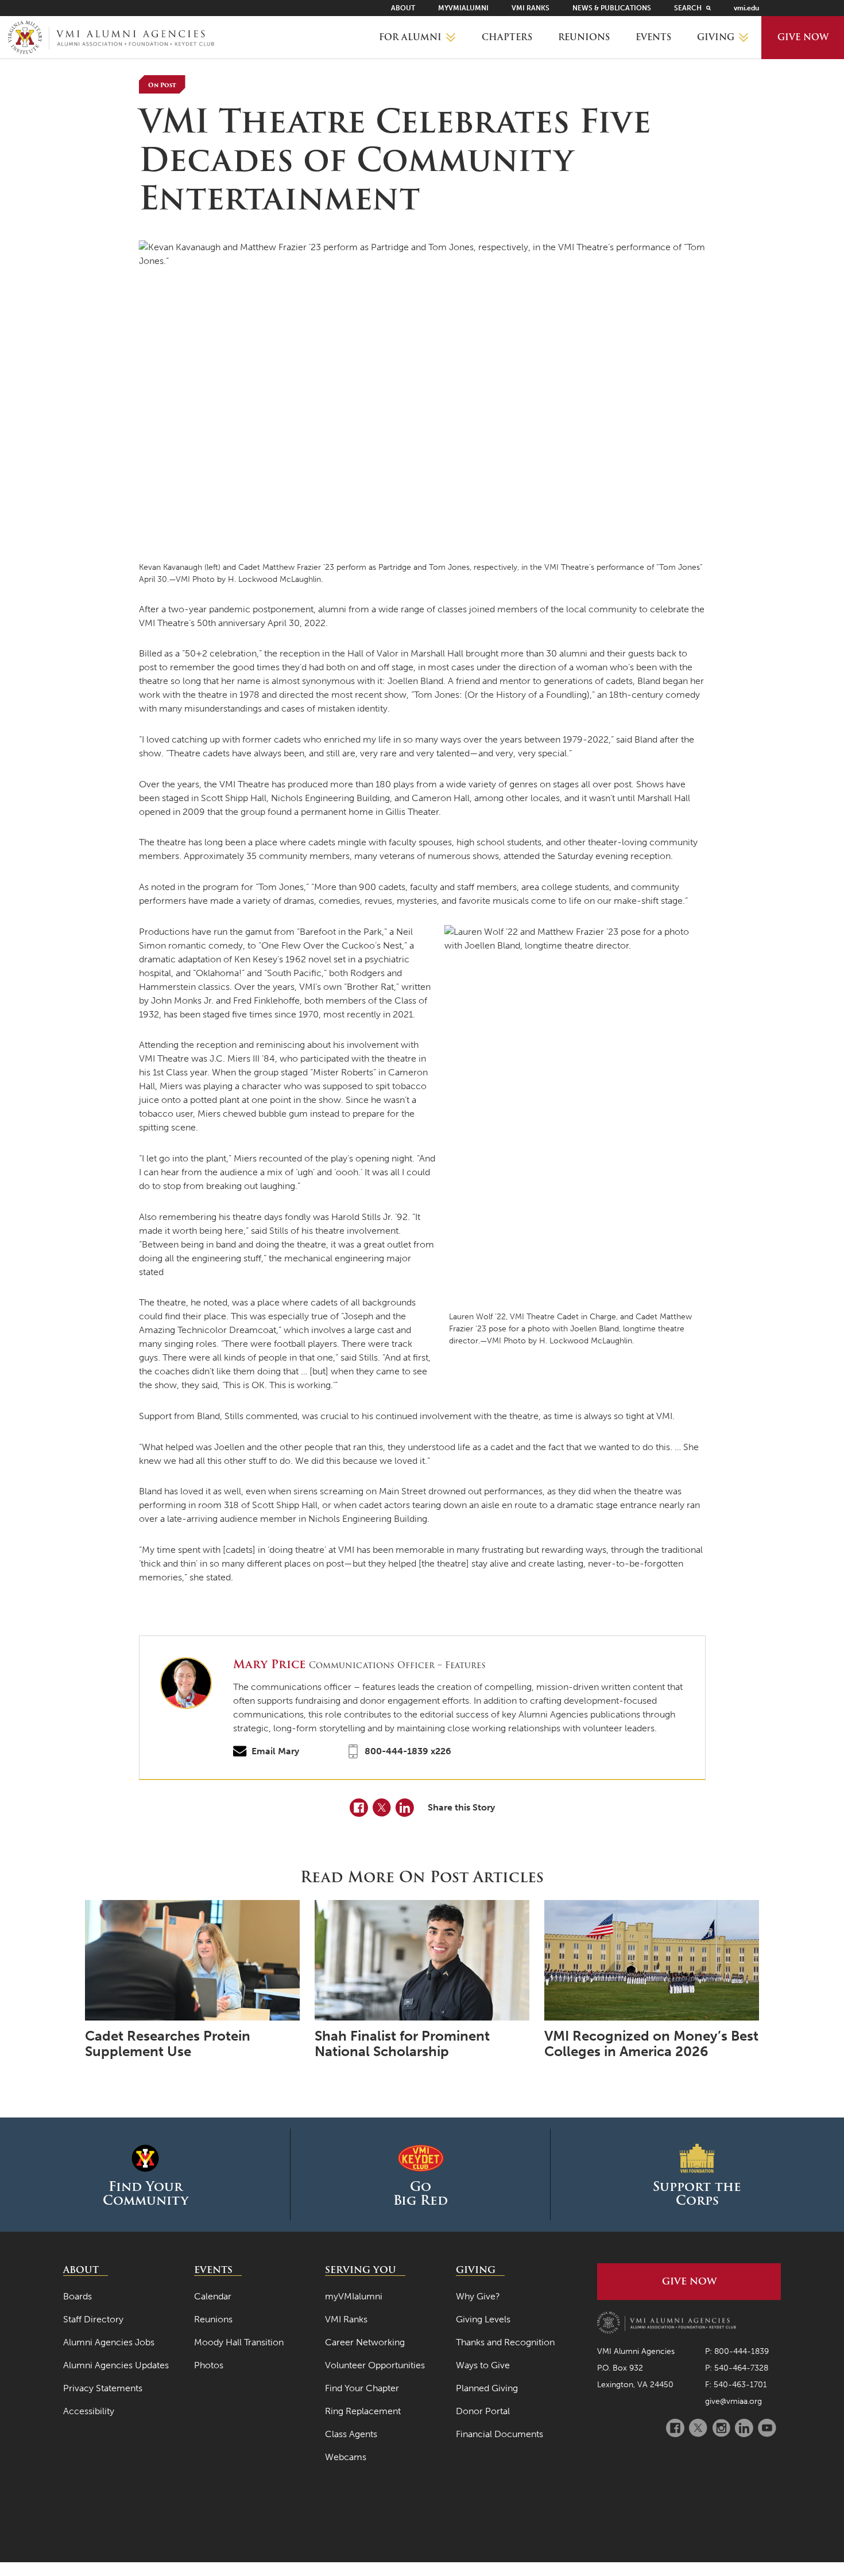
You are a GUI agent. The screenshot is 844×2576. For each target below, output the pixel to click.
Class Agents (351, 2434)
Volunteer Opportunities (375, 2365)
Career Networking (365, 2342)
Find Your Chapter (362, 2388)
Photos (209, 2365)
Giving (716, 37)
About (403, 8)
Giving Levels (483, 2319)
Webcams (346, 2457)
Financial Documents (500, 2434)
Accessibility (89, 2411)
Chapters (507, 37)
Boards (78, 2296)
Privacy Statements (103, 2388)
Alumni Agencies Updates (116, 2365)
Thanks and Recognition (505, 2342)
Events (653, 37)
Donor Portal (483, 2411)
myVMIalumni (463, 8)
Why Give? (478, 2296)
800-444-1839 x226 (408, 1751)
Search (688, 8)
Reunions (584, 37)
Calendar (213, 2296)
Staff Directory (93, 2319)
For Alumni (410, 37)
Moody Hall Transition (239, 2342)
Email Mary (275, 1751)
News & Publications (612, 8)
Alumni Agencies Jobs (109, 2342)
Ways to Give (483, 2365)
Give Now (803, 37)
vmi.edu (746, 8)
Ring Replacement (363, 2411)
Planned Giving (487, 2388)
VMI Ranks (531, 8)
